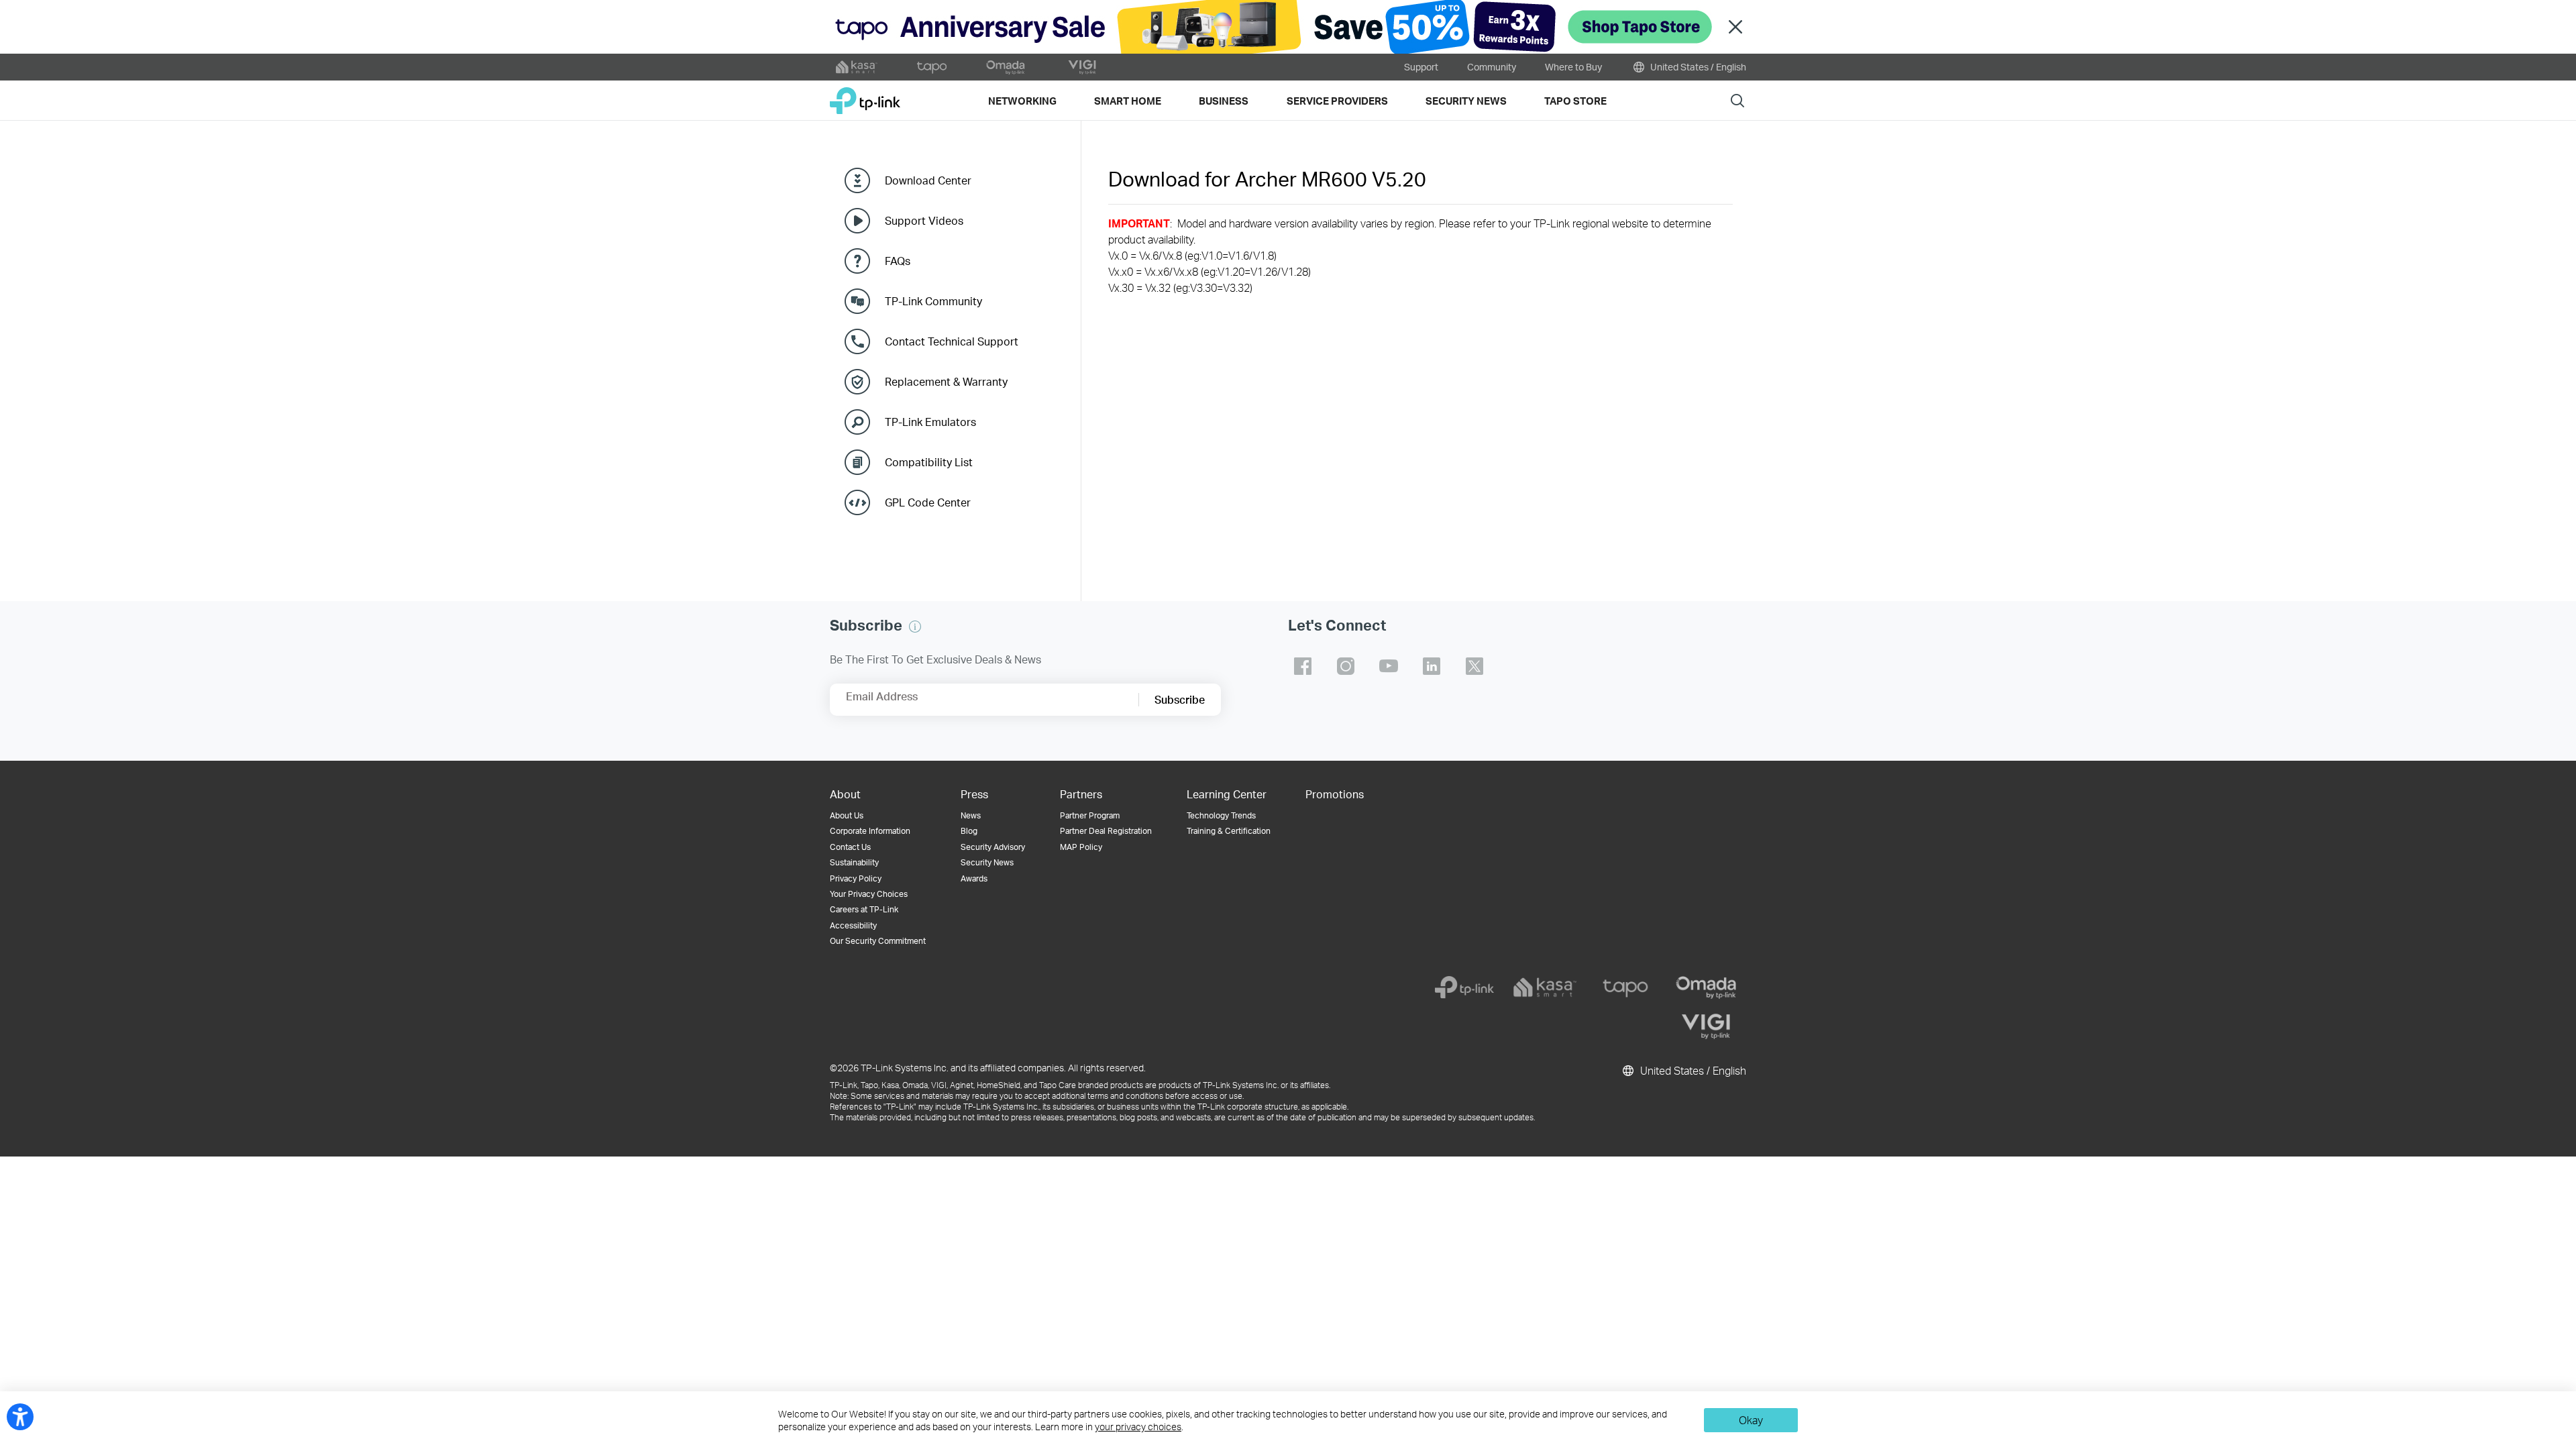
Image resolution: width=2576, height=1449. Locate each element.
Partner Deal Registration (1106, 831)
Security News (987, 862)
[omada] (1706, 987)
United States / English (1697, 67)
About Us (847, 815)
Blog (969, 831)
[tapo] (1625, 987)
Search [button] (1737, 100)
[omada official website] (1007, 67)
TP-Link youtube (1389, 666)
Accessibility (853, 925)
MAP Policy (1081, 847)
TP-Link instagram (1346, 666)
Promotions (1335, 794)
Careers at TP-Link (864, 909)
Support (1421, 67)
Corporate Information (870, 831)
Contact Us (850, 847)
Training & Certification (1229, 831)
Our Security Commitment (878, 941)
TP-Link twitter (1474, 666)
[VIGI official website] (1082, 67)
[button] (915, 627)
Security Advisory (993, 847)
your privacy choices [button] (1138, 1427)
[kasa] (1545, 987)
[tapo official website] (932, 67)
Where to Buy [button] (1573, 67)
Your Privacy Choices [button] (869, 894)
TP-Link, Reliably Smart (865, 96)
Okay (1751, 1420)
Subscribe (1180, 699)
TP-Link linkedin (1432, 666)
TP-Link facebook (1303, 666)
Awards (974, 878)
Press (974, 794)
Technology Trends (1221, 815)
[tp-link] (1464, 987)
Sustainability (854, 862)
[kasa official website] (857, 67)
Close (1735, 27)
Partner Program (1090, 815)
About (845, 794)
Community (1492, 67)
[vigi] (1706, 1026)
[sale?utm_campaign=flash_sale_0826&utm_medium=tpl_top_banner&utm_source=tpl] (1288, 27)
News (971, 815)
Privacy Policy (856, 878)
